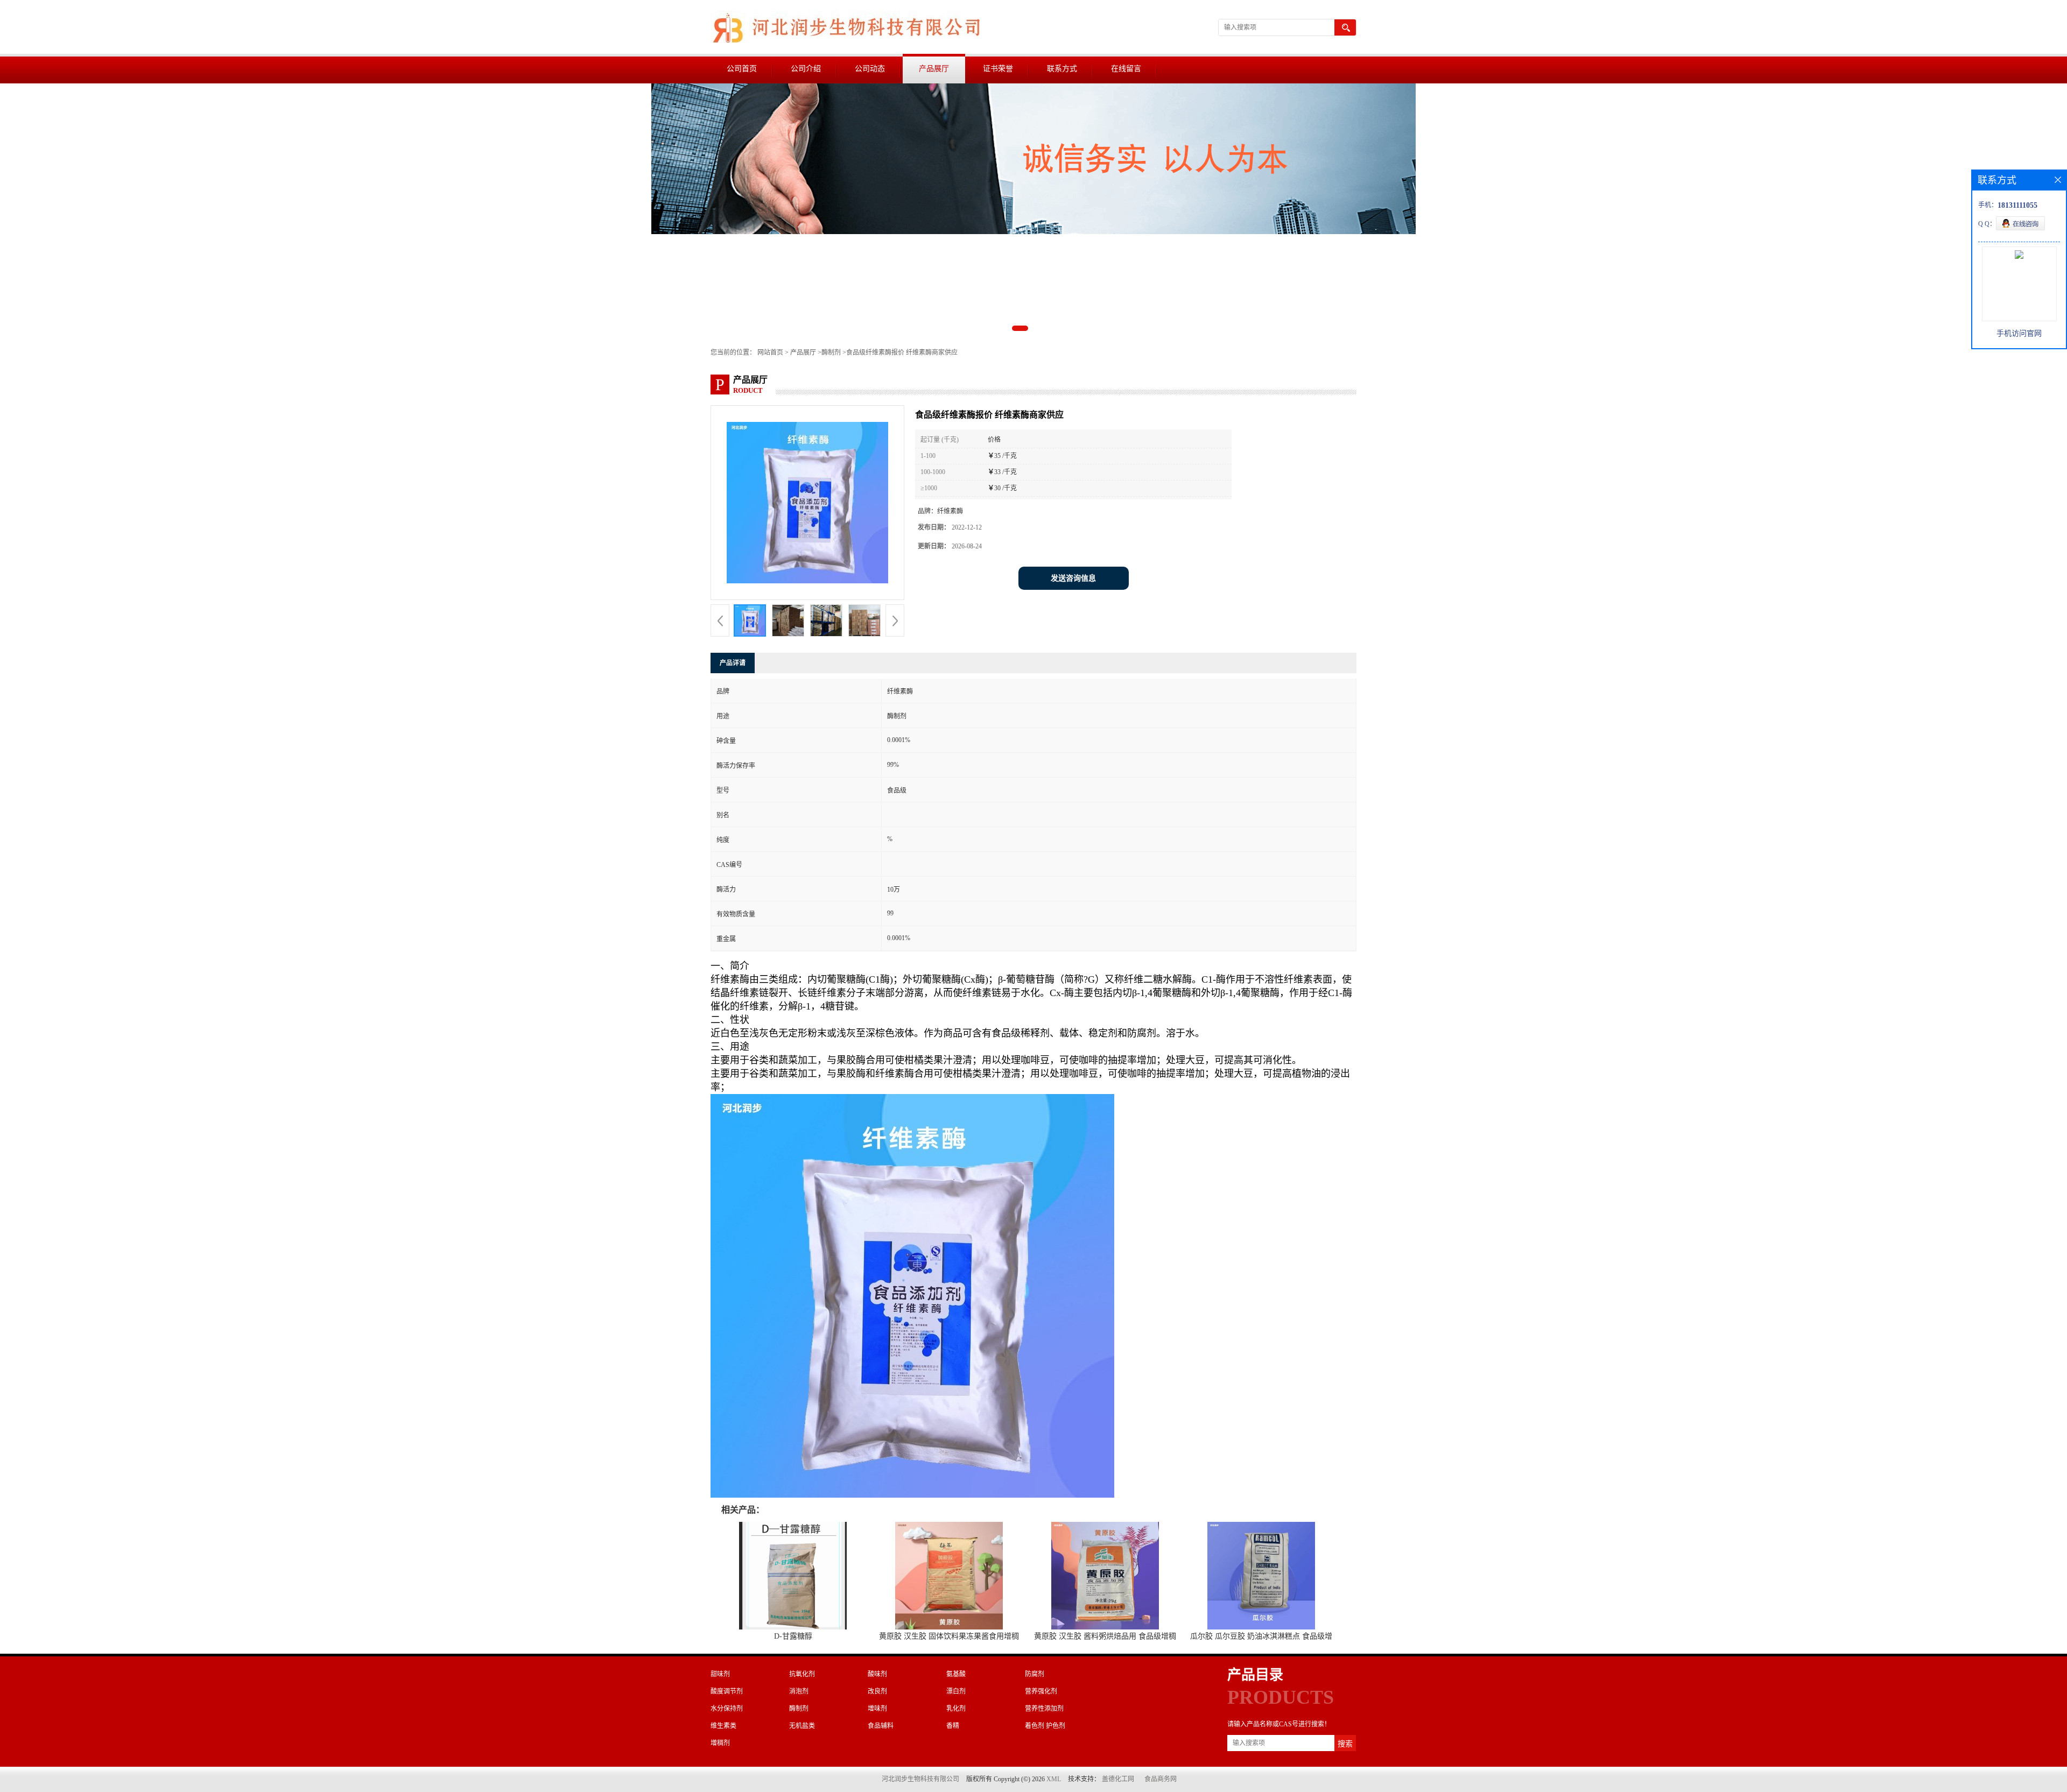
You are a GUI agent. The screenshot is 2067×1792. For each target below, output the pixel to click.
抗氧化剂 (802, 1674)
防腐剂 (1035, 1674)
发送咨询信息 (1073, 578)
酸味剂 (877, 1674)
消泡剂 (799, 1691)
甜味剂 (720, 1674)
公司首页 (742, 69)
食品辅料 (881, 1726)
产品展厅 (934, 69)
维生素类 (723, 1726)
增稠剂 (720, 1743)
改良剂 (877, 1691)
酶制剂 (831, 352)
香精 (953, 1726)
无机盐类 (802, 1726)
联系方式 (1062, 69)
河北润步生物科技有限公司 (920, 1779)
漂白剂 (956, 1691)
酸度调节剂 (727, 1691)
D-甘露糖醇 (793, 1636)
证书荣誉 (998, 69)
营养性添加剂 (1044, 1709)
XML (1054, 1779)
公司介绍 (806, 69)
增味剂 (877, 1709)
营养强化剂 (1041, 1691)
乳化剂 (956, 1709)
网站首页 (770, 352)
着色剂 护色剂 (1045, 1726)
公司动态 (870, 69)
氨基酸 (956, 1674)
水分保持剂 (727, 1709)
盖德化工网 (1118, 1779)
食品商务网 (1161, 1779)
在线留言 (1126, 69)
